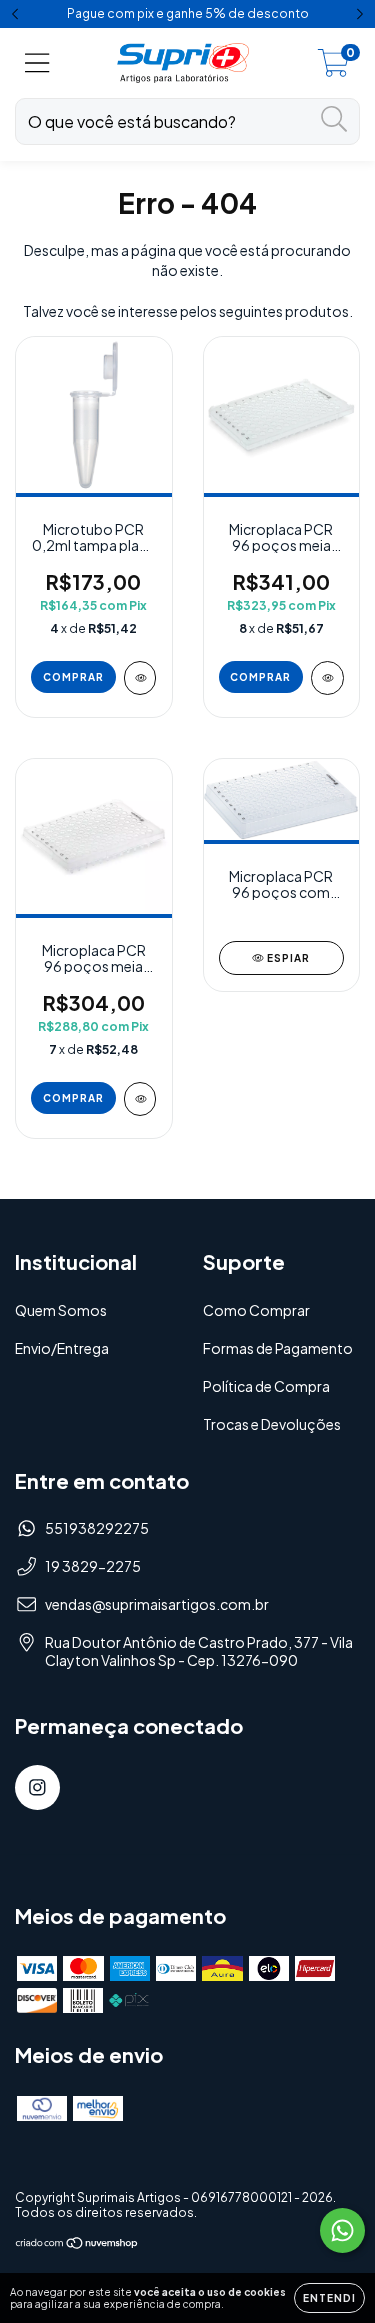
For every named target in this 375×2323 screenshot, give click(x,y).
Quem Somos (61, 1310)
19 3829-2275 (93, 1566)
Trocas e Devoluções (272, 1424)
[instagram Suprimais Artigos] (37, 1787)
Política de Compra (266, 1386)
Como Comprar (256, 1310)
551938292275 (97, 1528)
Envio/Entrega (62, 1348)
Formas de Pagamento (278, 1348)
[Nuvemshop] (77, 2245)
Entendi (329, 2298)
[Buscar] (334, 119)
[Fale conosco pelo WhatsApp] (342, 2230)
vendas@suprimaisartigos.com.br (157, 1604)
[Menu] (37, 63)
